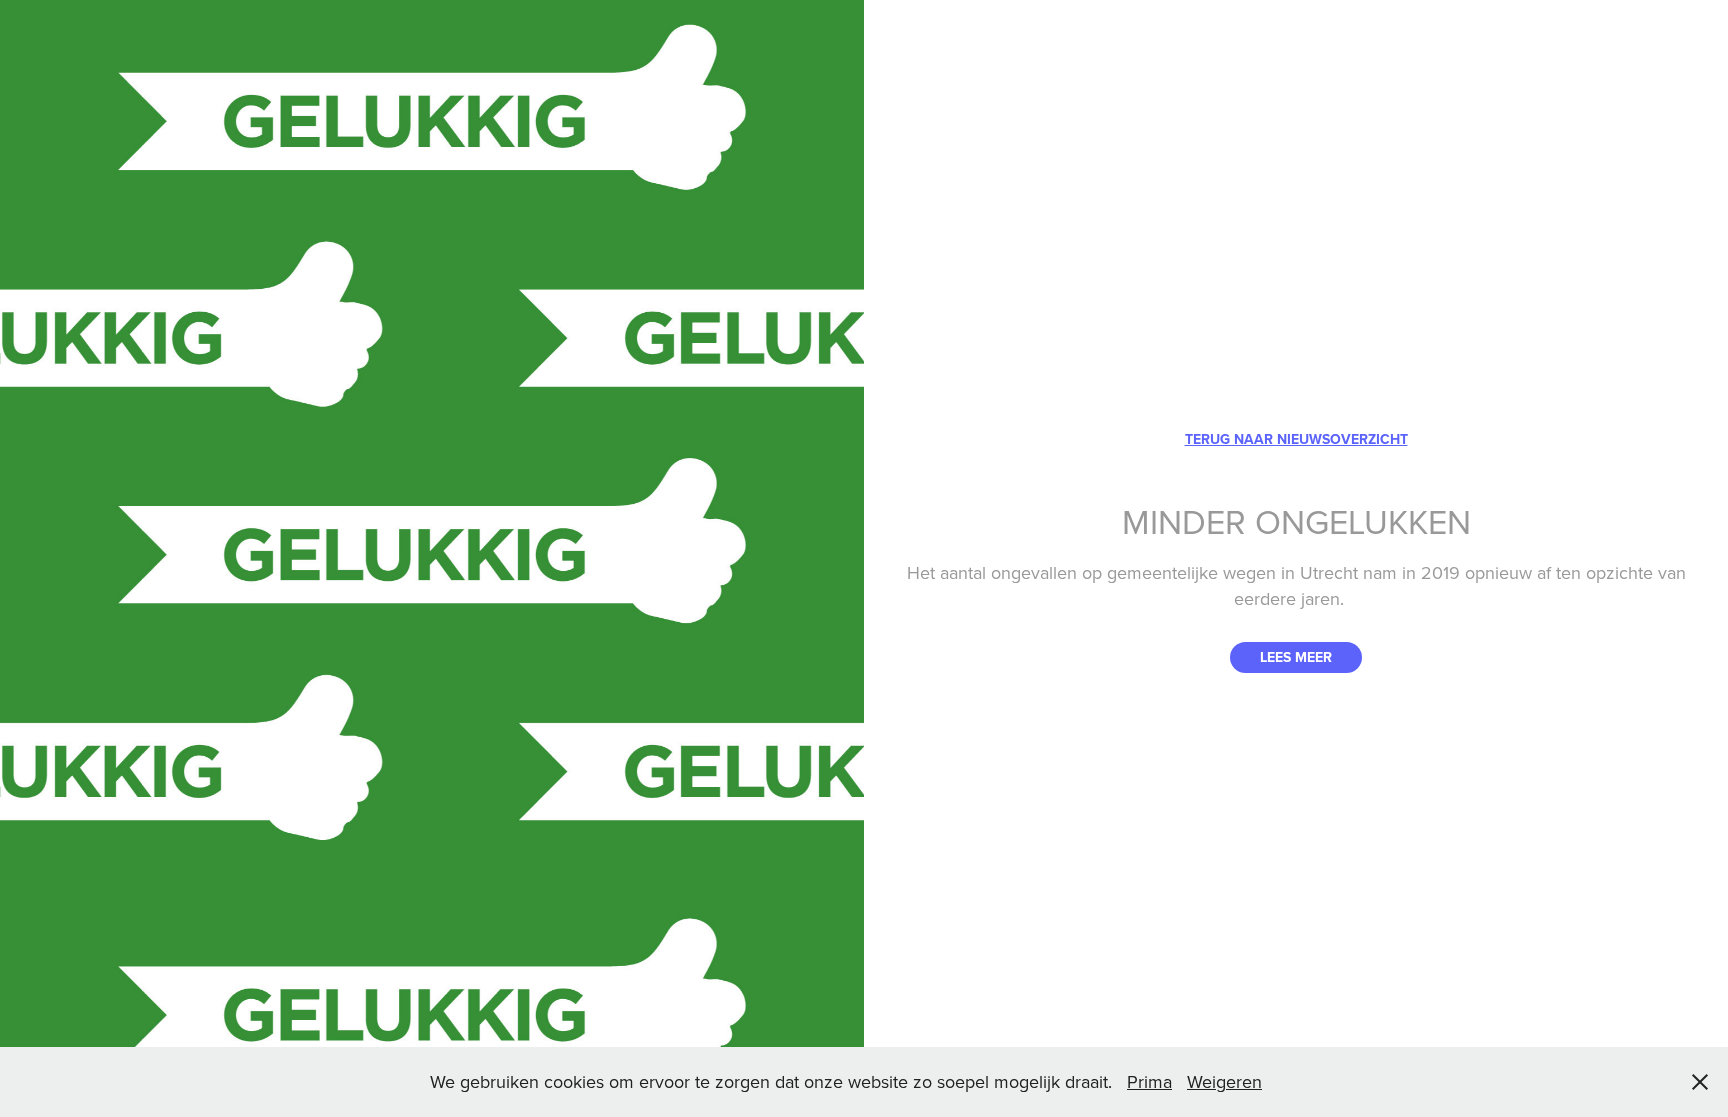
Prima (1149, 1081)
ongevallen (1034, 572)
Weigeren (1224, 1081)
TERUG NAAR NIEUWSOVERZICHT (1296, 439)
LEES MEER (1296, 657)
